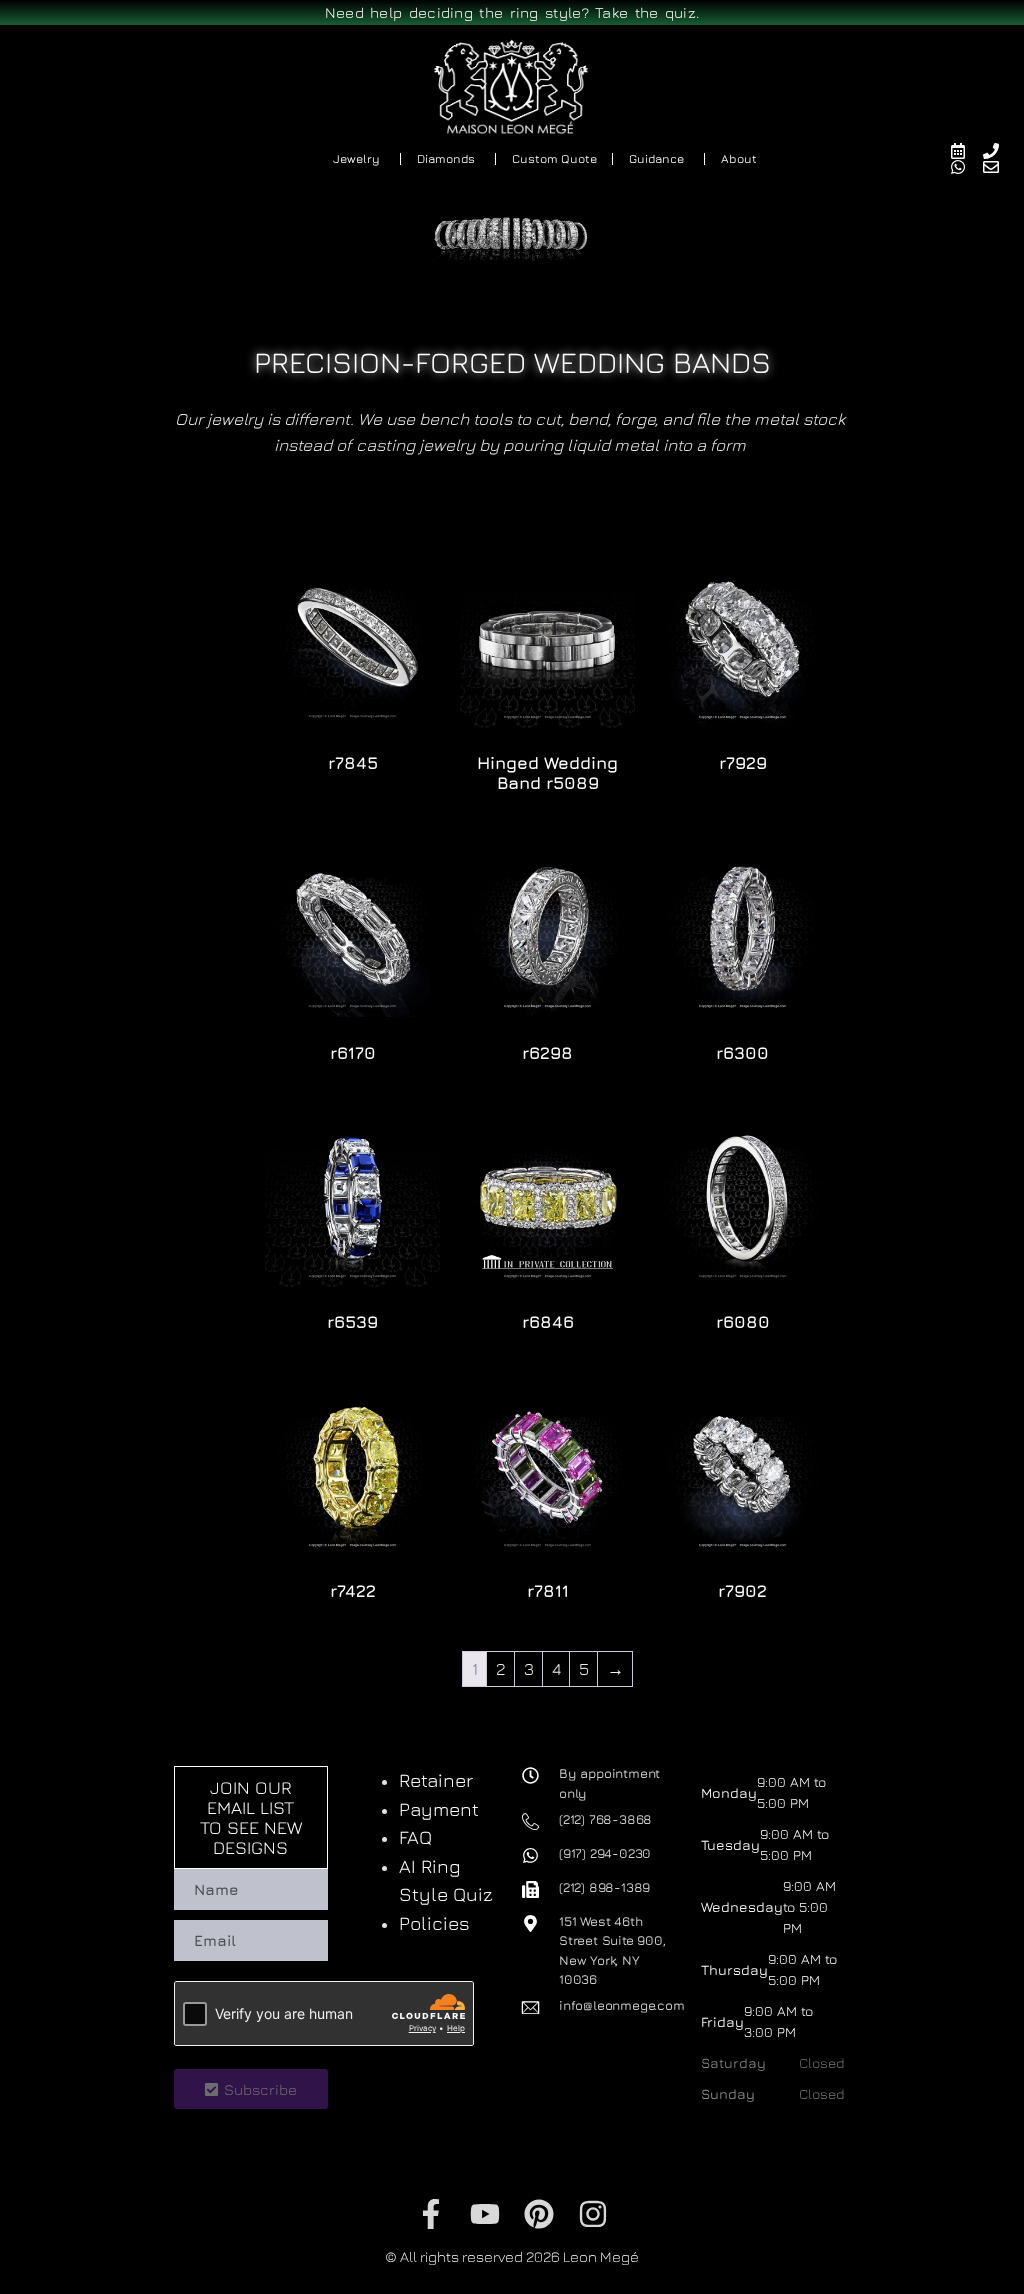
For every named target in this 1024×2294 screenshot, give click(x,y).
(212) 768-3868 (605, 1819)
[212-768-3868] (999, 151)
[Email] (999, 167)
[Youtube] (485, 2214)
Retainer (436, 1780)
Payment (439, 1809)
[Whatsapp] (966, 167)
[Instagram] (593, 2214)
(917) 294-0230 (605, 1853)
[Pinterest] (539, 2214)
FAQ (415, 1837)
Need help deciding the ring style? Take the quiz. (512, 12)
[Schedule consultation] (966, 151)
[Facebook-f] (431, 2214)
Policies (434, 1923)
